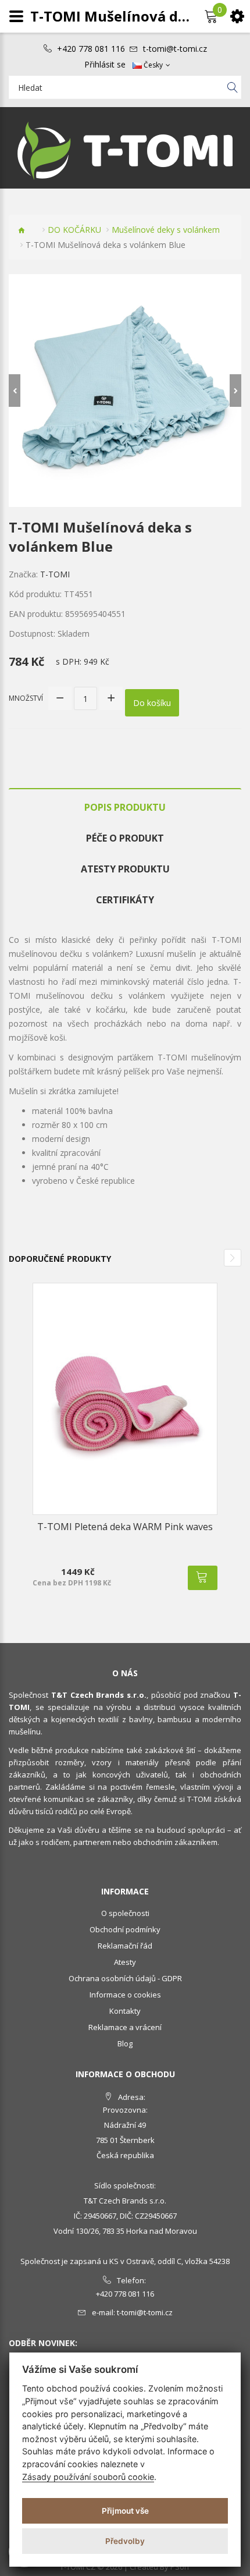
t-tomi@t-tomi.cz (175, 49)
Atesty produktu (125, 869)
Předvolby (125, 2541)
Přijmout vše (125, 2511)
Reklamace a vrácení (125, 2027)
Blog (125, 2043)
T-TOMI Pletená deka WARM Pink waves (125, 1527)
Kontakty (125, 2011)
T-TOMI (55, 574)
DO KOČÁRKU (74, 230)
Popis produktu (125, 807)
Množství (26, 698)
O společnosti (125, 1913)
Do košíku (152, 703)
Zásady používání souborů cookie (88, 2477)
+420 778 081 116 (91, 49)
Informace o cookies (125, 1995)
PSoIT (180, 2567)
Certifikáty (125, 900)
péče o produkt (125, 838)
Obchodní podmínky (125, 1929)
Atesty (125, 1962)
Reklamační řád (125, 1946)
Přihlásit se (105, 65)
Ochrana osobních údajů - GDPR (125, 1978)
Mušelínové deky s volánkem (166, 230)
